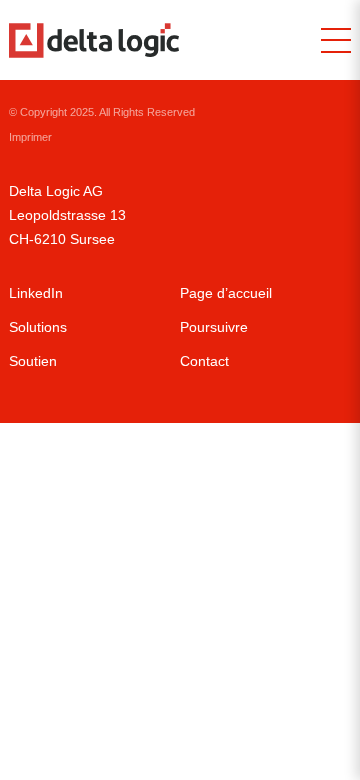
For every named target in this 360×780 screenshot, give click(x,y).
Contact (204, 361)
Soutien (33, 361)
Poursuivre (214, 327)
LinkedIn (36, 293)
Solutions (38, 327)
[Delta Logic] (94, 40)
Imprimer (30, 137)
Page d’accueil (226, 293)
